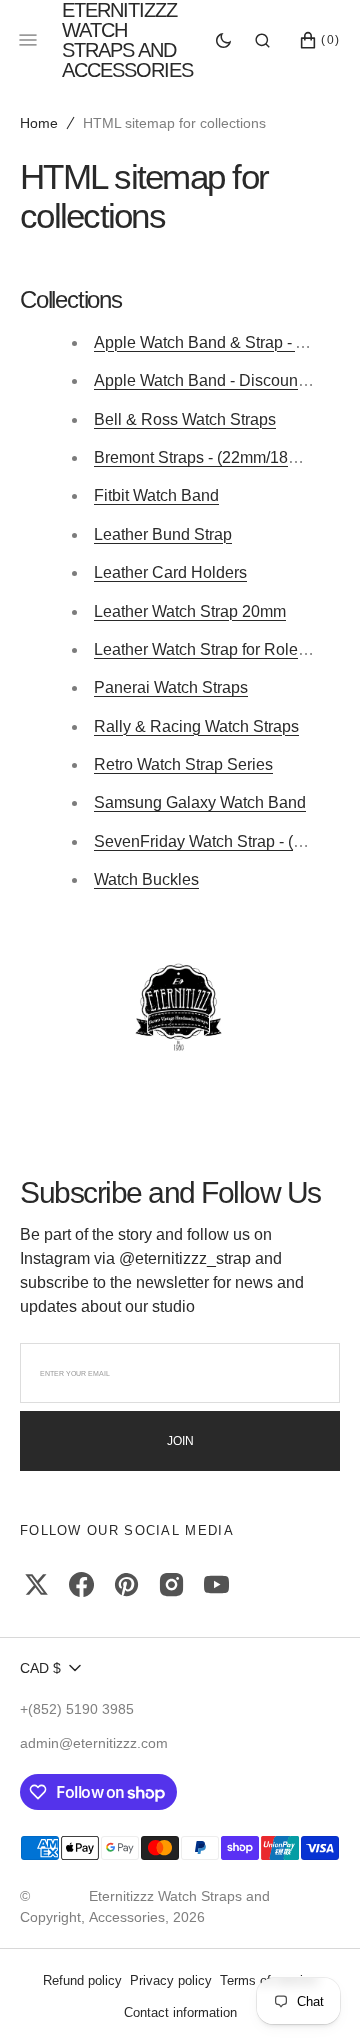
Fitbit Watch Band (156, 495)
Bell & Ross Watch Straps (185, 419)
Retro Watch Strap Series (183, 764)
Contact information (180, 2012)
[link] (180, 1009)
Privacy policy (171, 1980)
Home (39, 123)
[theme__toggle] (223, 40)
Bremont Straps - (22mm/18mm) (206, 457)
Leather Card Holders (170, 572)
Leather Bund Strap (163, 534)
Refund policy (82, 1980)
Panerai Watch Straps (171, 687)
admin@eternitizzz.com (94, 1743)
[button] (262, 40)
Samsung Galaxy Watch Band (200, 802)
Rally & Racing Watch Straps (196, 726)
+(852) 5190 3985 (77, 1709)
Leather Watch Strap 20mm (190, 611)
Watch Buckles (146, 879)
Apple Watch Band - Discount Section (227, 380)
